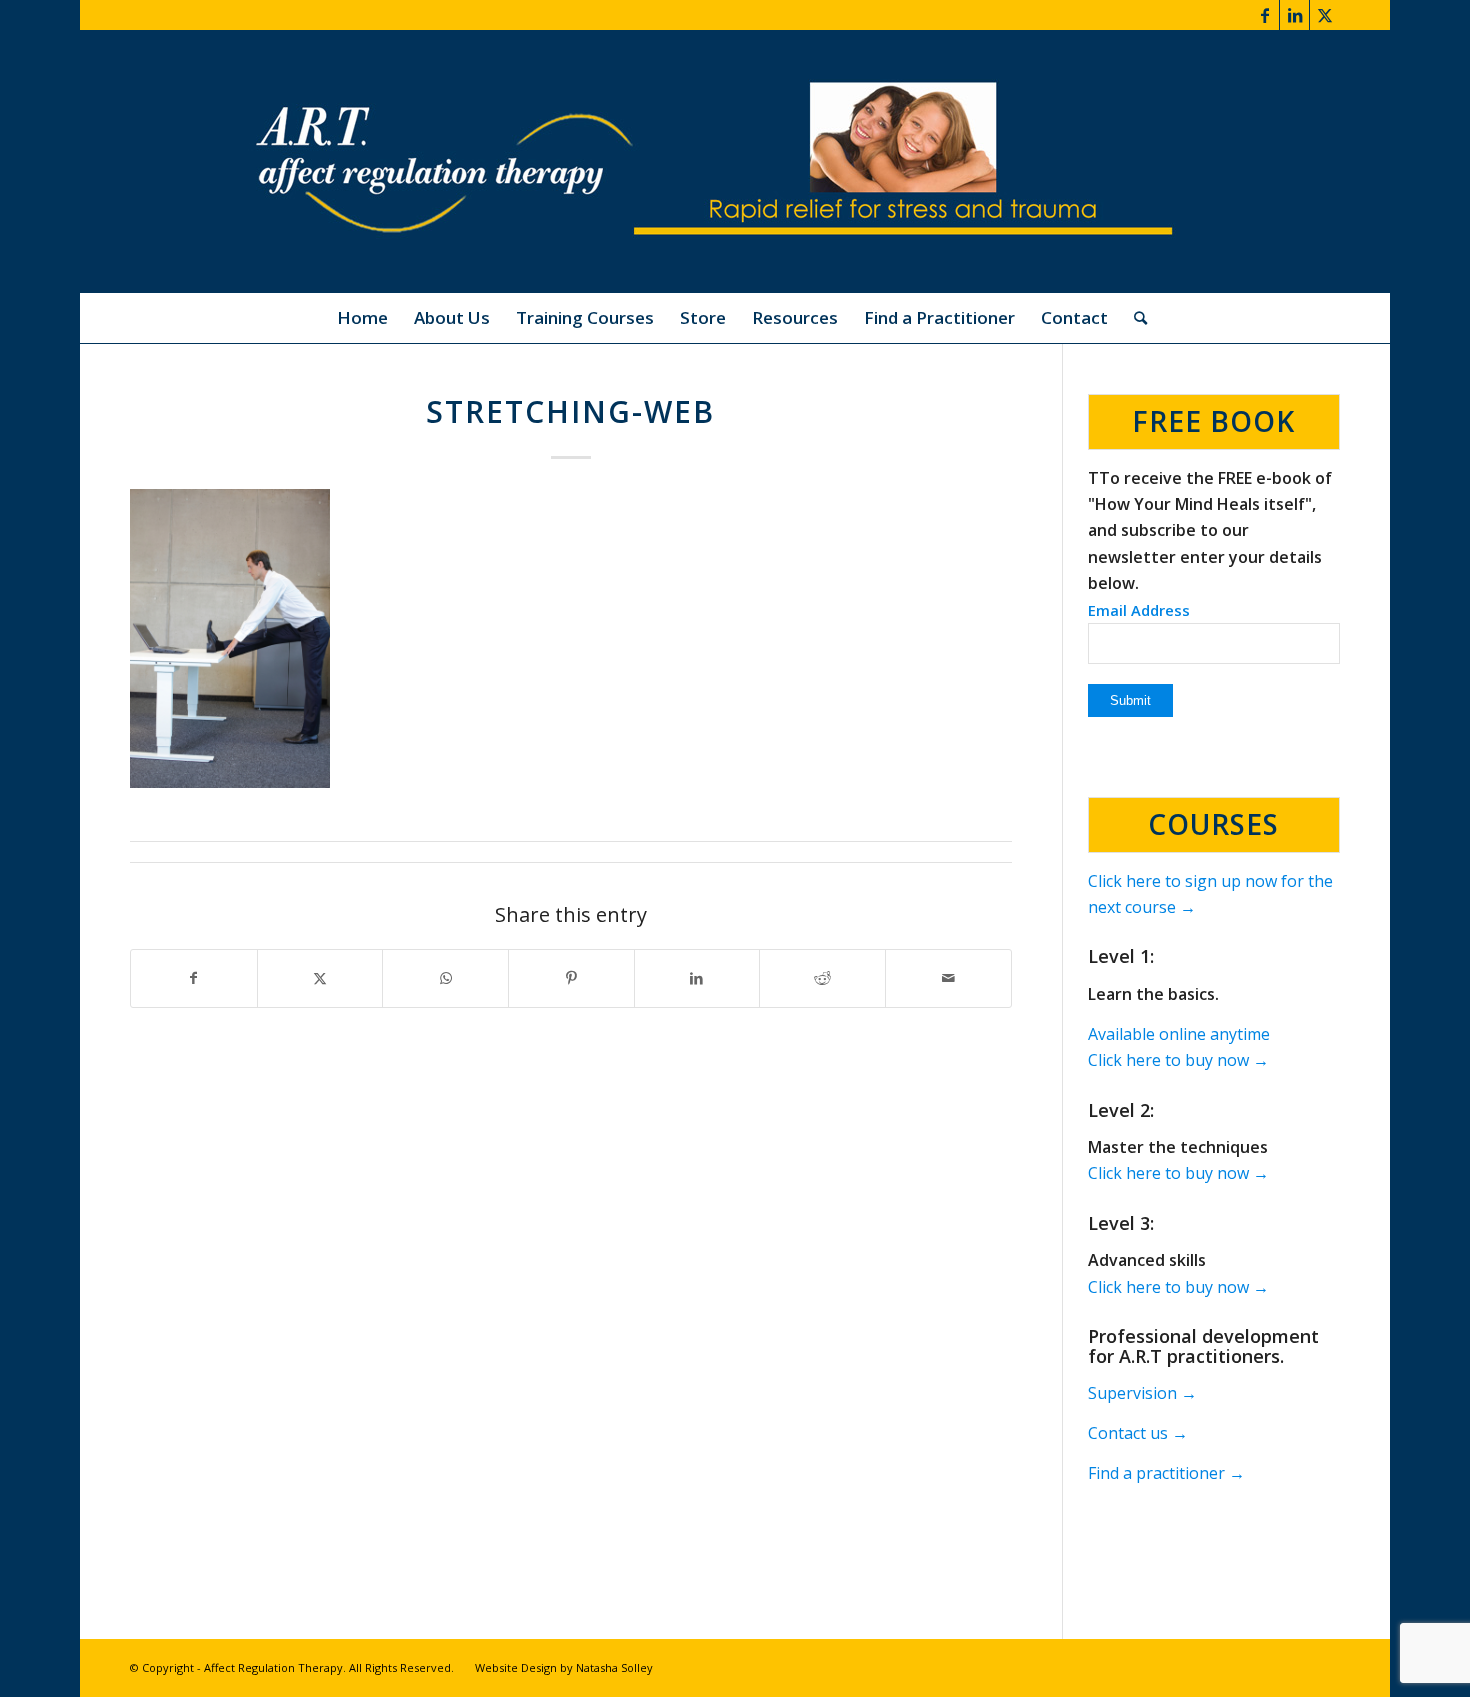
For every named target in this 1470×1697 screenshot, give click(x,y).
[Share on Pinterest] (571, 978)
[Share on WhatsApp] (445, 978)
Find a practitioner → (1166, 1473)
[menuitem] (362, 318)
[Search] (1134, 318)
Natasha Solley (614, 1667)
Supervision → (1142, 1393)
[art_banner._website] (735, 161)
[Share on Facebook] (194, 978)
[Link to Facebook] (1264, 15)
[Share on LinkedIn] (697, 978)
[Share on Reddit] (822, 978)
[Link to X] (1325, 15)
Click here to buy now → (1178, 1060)
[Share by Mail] (948, 978)
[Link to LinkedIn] (1294, 15)
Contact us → (1138, 1433)
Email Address (1139, 610)
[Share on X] (320, 978)
